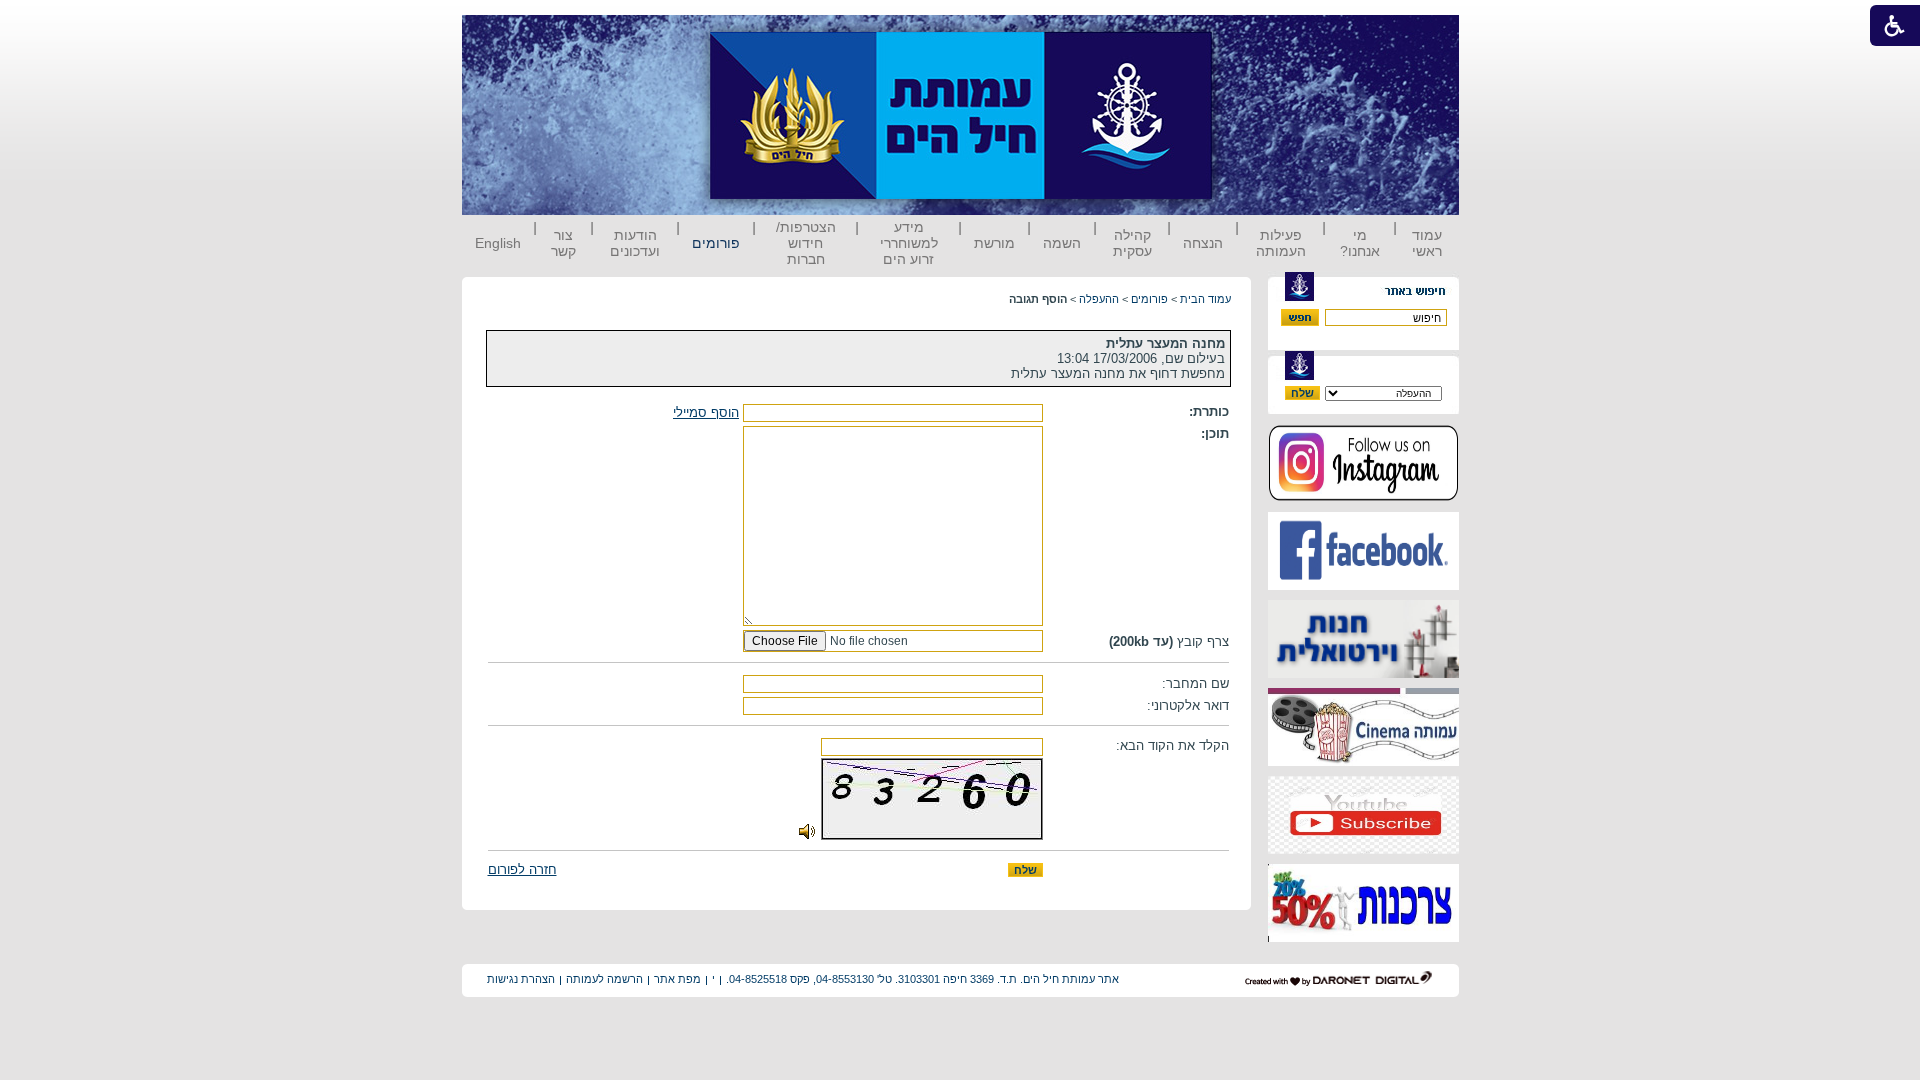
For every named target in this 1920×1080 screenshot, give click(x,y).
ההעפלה (1099, 299)
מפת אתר (677, 979)
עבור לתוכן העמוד (1249, 34)
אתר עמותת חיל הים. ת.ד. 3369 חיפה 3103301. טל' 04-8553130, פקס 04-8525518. (922, 979)
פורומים (716, 243)
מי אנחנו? (1360, 243)
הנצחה (1203, 243)
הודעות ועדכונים (635, 243)
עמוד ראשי (1427, 243)
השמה (1062, 243)
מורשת (994, 243)
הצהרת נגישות (521, 979)
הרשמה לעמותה (604, 979)
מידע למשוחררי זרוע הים (909, 243)
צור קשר (563, 243)
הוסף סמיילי (706, 412)
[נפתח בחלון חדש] (1363, 497)
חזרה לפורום (522, 869)
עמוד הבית (1205, 299)
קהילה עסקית (1132, 243)
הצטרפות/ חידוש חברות (806, 243)
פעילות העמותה (1281, 243)
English (498, 243)
